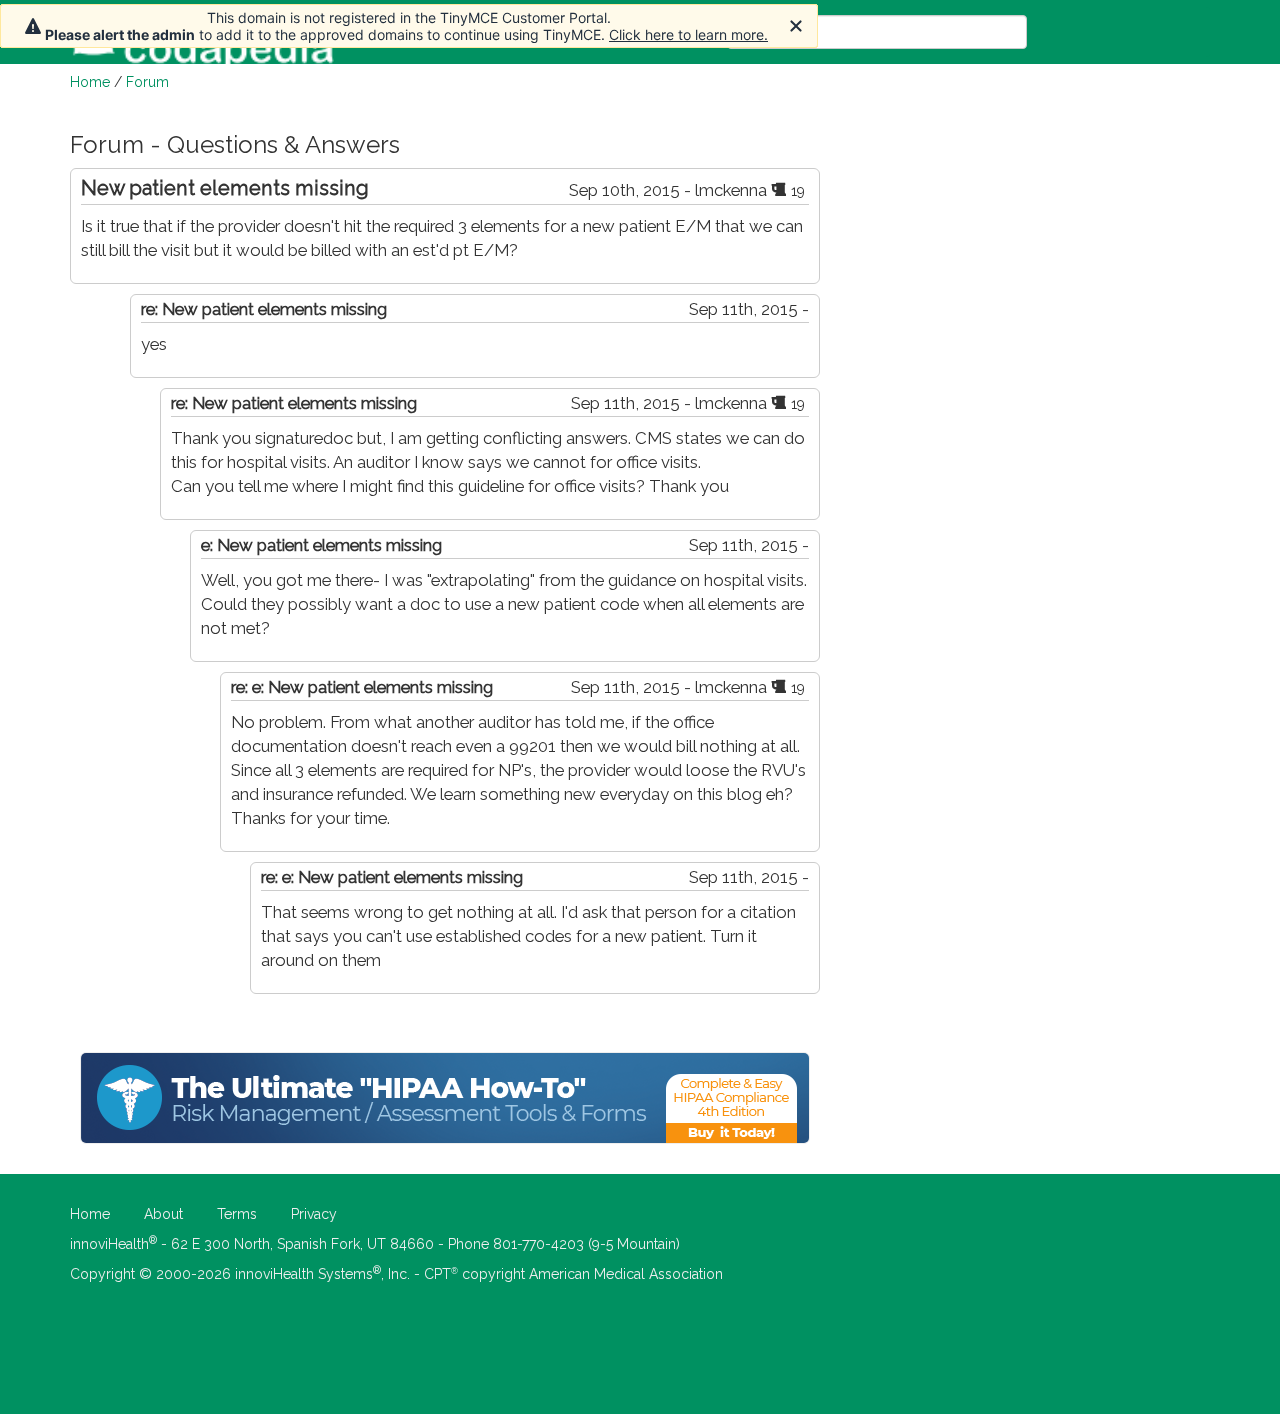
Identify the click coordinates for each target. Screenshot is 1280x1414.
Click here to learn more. (688, 34)
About (163, 1214)
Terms (237, 1214)
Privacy (314, 1214)
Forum (147, 82)
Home (90, 82)
